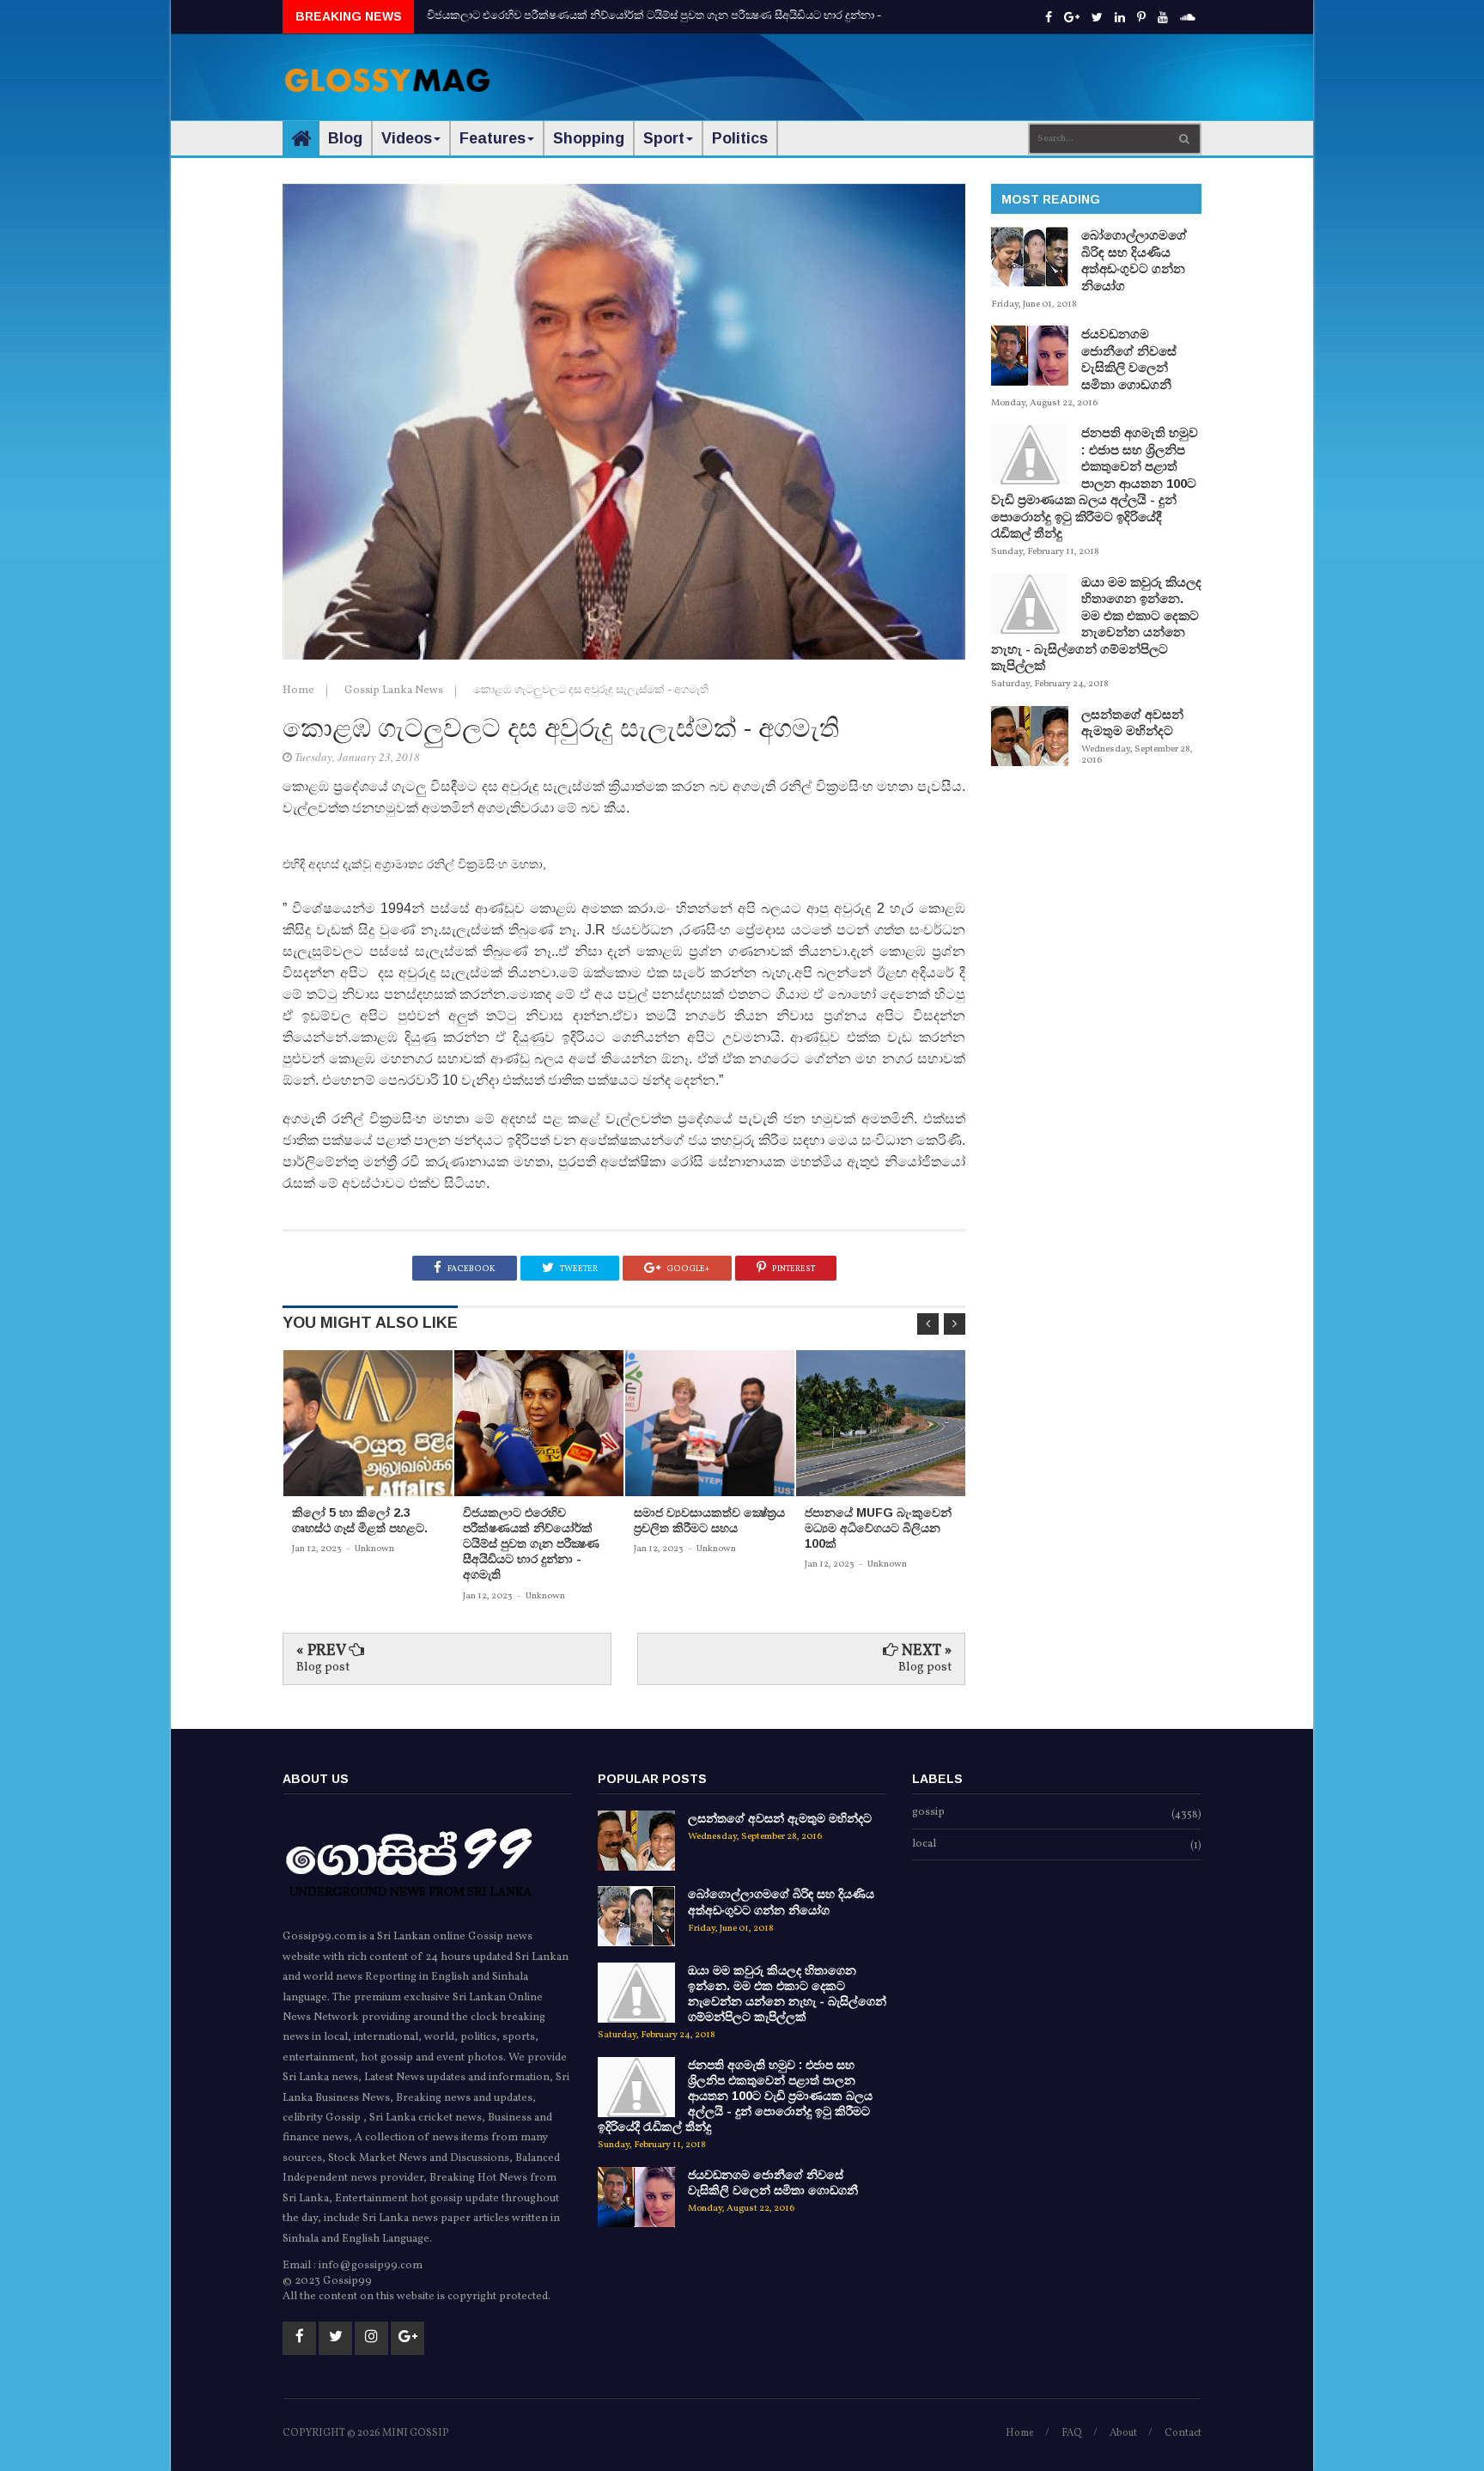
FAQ (1072, 2433)
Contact (1183, 2433)
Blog (345, 138)
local (924, 1845)
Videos (407, 138)
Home (300, 691)
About (1123, 2433)
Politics (740, 138)
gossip (928, 1813)
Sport (664, 138)
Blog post (323, 1668)
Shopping (589, 138)
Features (493, 138)
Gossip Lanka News (395, 691)
